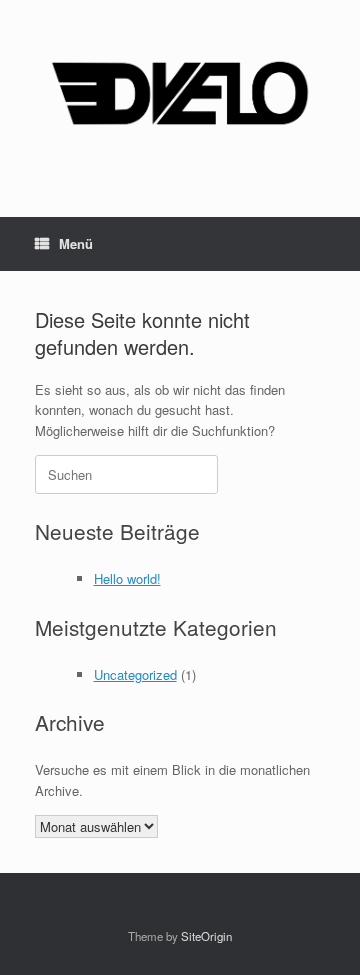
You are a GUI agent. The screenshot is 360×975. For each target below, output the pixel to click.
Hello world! (127, 578)
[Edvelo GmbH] (180, 93)
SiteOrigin (206, 936)
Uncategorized (135, 674)
